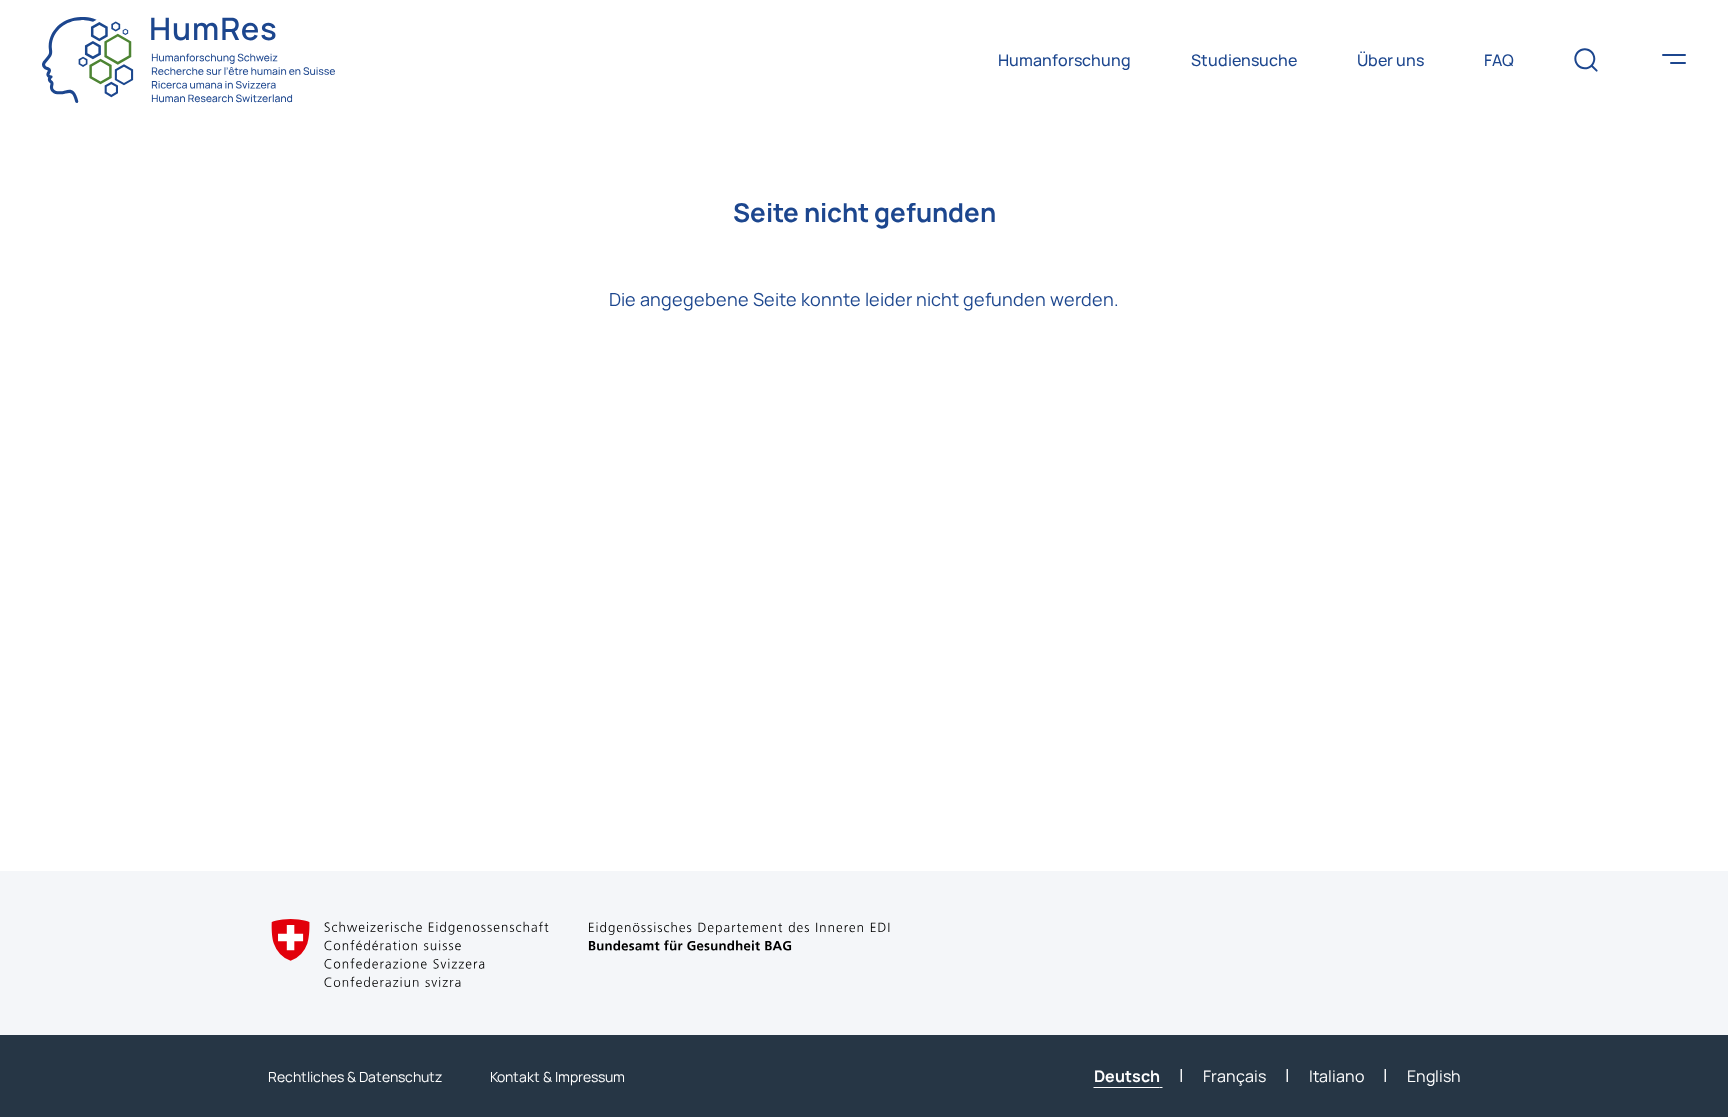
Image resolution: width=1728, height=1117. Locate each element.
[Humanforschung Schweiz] (188, 60)
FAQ (1499, 60)
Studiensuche (1244, 60)
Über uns (1390, 60)
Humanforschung (1064, 60)
